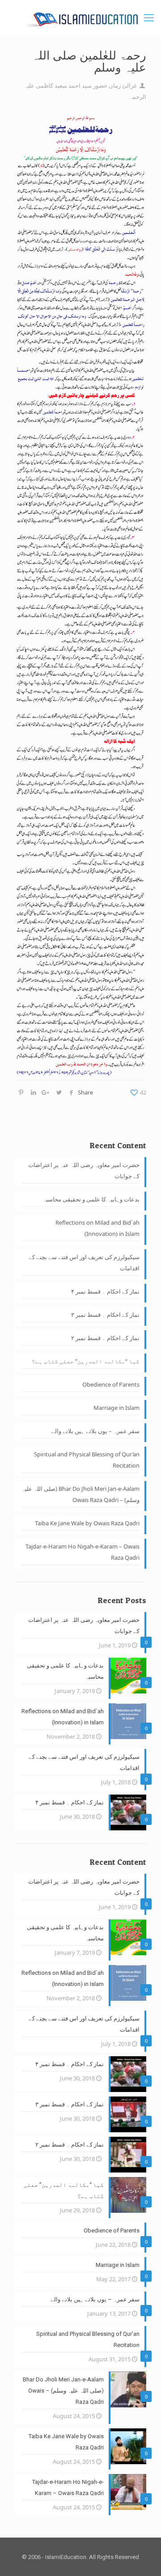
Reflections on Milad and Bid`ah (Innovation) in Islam (97, 1228)
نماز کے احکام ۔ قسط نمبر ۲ (105, 1338)
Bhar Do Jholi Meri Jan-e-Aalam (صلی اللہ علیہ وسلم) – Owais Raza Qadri (80, 1494)
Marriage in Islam (117, 1408)
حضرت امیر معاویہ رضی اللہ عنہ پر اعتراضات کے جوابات (84, 1170)
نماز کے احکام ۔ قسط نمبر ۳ (105, 1315)
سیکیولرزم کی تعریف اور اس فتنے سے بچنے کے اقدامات (84, 1263)
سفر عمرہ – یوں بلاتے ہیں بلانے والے (95, 1431)
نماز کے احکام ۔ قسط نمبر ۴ (105, 1291)
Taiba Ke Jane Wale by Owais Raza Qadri (87, 1523)
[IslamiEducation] (80, 18)
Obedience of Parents (111, 1384)
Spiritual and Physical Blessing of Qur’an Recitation (87, 1460)
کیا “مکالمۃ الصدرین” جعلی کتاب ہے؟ (86, 1361)
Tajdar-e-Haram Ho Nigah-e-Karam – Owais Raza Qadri (83, 1552)
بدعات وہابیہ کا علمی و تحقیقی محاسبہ (91, 1199)
